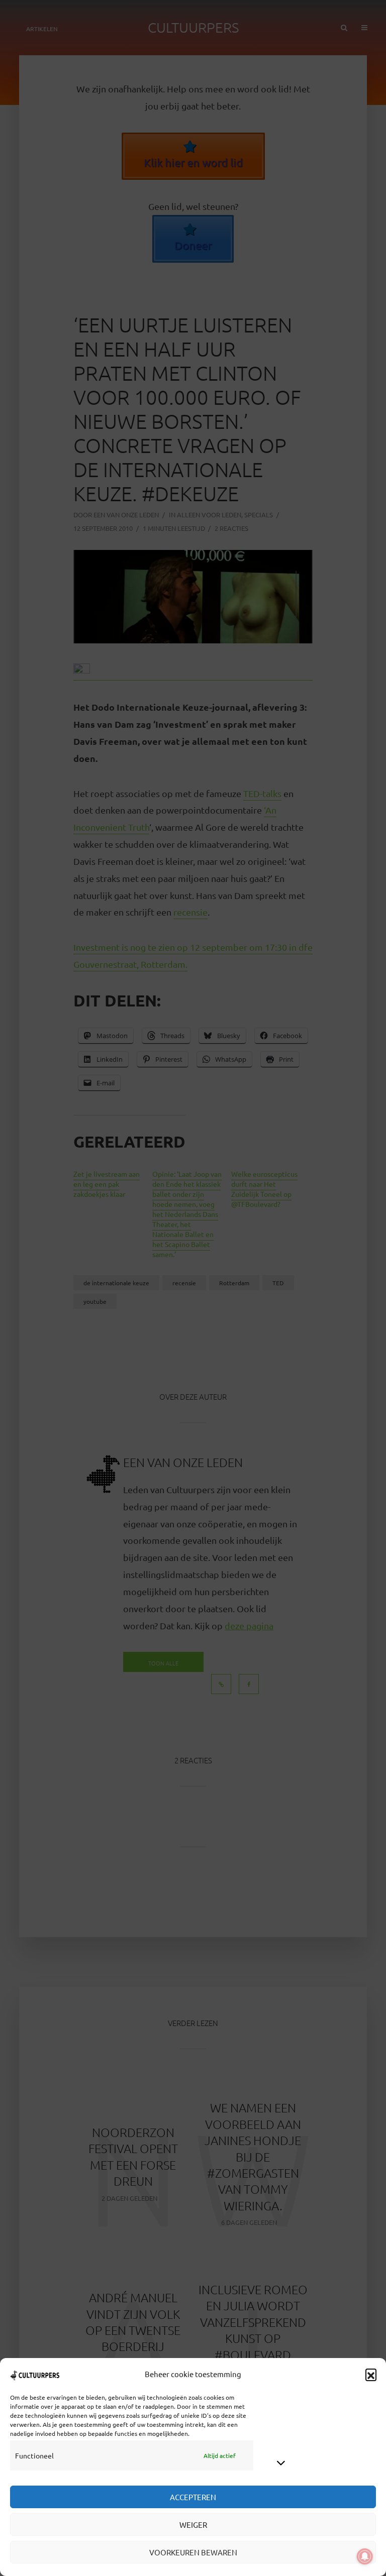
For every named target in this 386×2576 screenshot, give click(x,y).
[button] (371, 2374)
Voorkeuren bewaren (193, 2552)
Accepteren (193, 2497)
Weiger (193, 2525)
